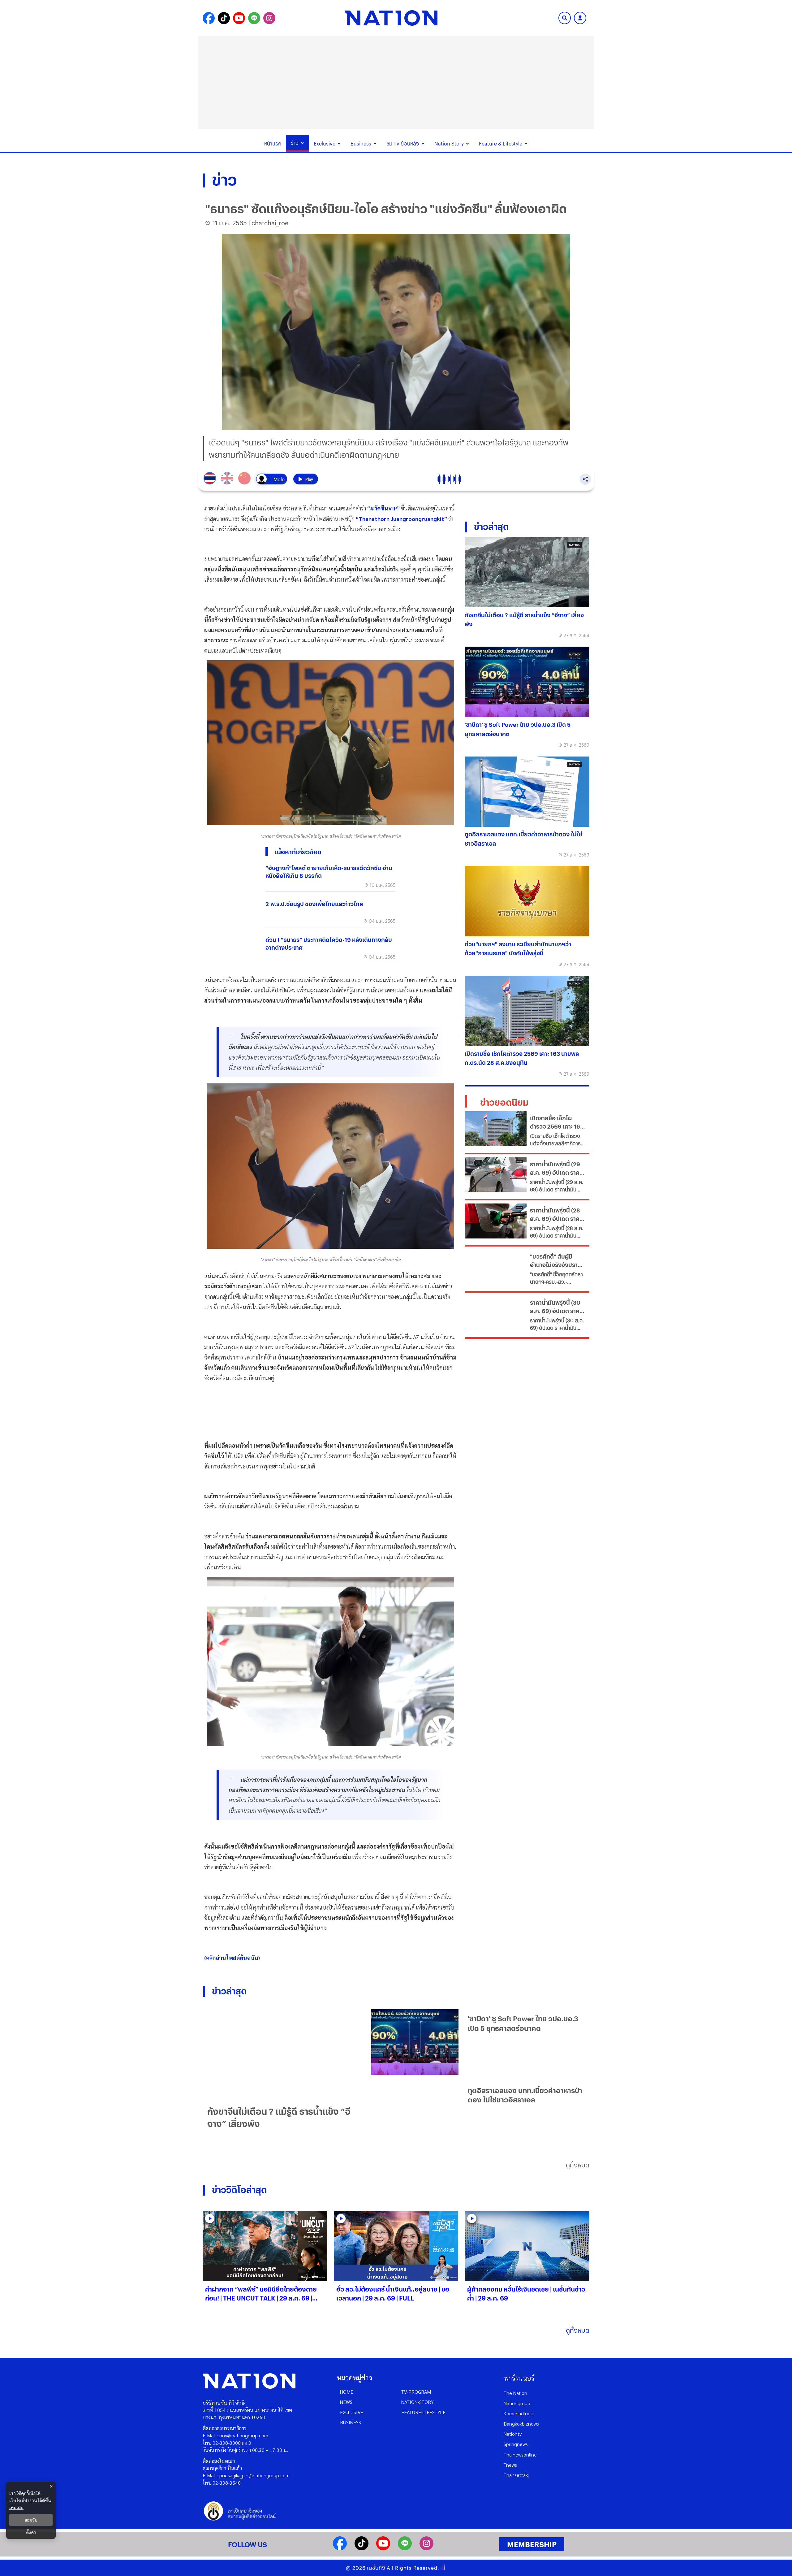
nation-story (418, 2402)
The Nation (515, 2393)
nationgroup (517, 2403)
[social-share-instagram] (269, 18)
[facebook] (340, 2548)
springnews (516, 2444)
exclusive (352, 2412)
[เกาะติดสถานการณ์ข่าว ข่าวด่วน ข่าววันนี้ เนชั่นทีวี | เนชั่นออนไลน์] (391, 18)
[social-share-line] (254, 18)
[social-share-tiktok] (224, 18)
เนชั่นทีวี (376, 2568)
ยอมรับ (31, 2520)
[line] (405, 2548)
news (346, 2402)
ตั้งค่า (31, 2532)
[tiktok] (362, 2548)
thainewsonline (520, 2455)
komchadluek (518, 2413)
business (351, 2422)
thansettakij (517, 2475)
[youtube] (383, 2548)
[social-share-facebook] (209, 18)
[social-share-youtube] (239, 18)
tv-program (416, 2392)
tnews (510, 2465)
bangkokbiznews (521, 2424)
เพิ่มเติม (16, 2507)
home (347, 2392)
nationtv (513, 2434)
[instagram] (426, 2548)
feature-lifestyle (423, 2412)
